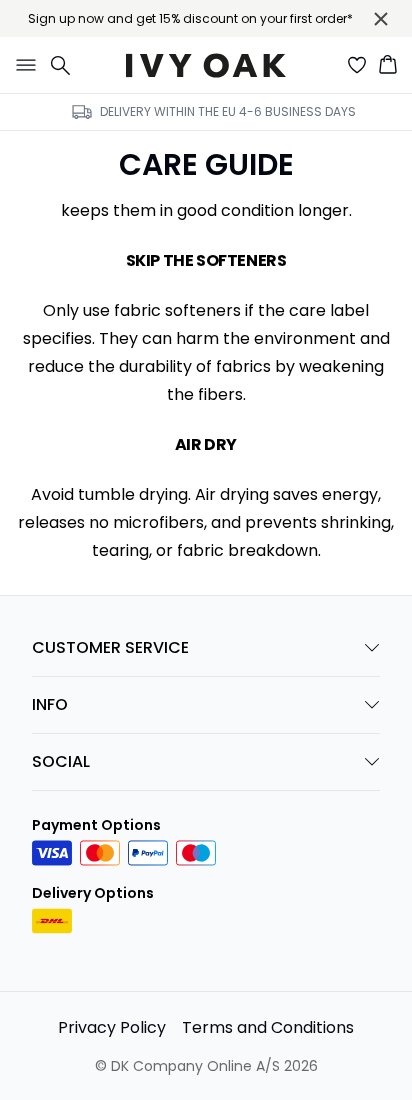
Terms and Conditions (268, 1027)
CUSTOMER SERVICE (110, 647)
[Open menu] (22, 65)
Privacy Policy (112, 1027)
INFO (50, 704)
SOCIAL (61, 761)
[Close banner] (381, 19)
